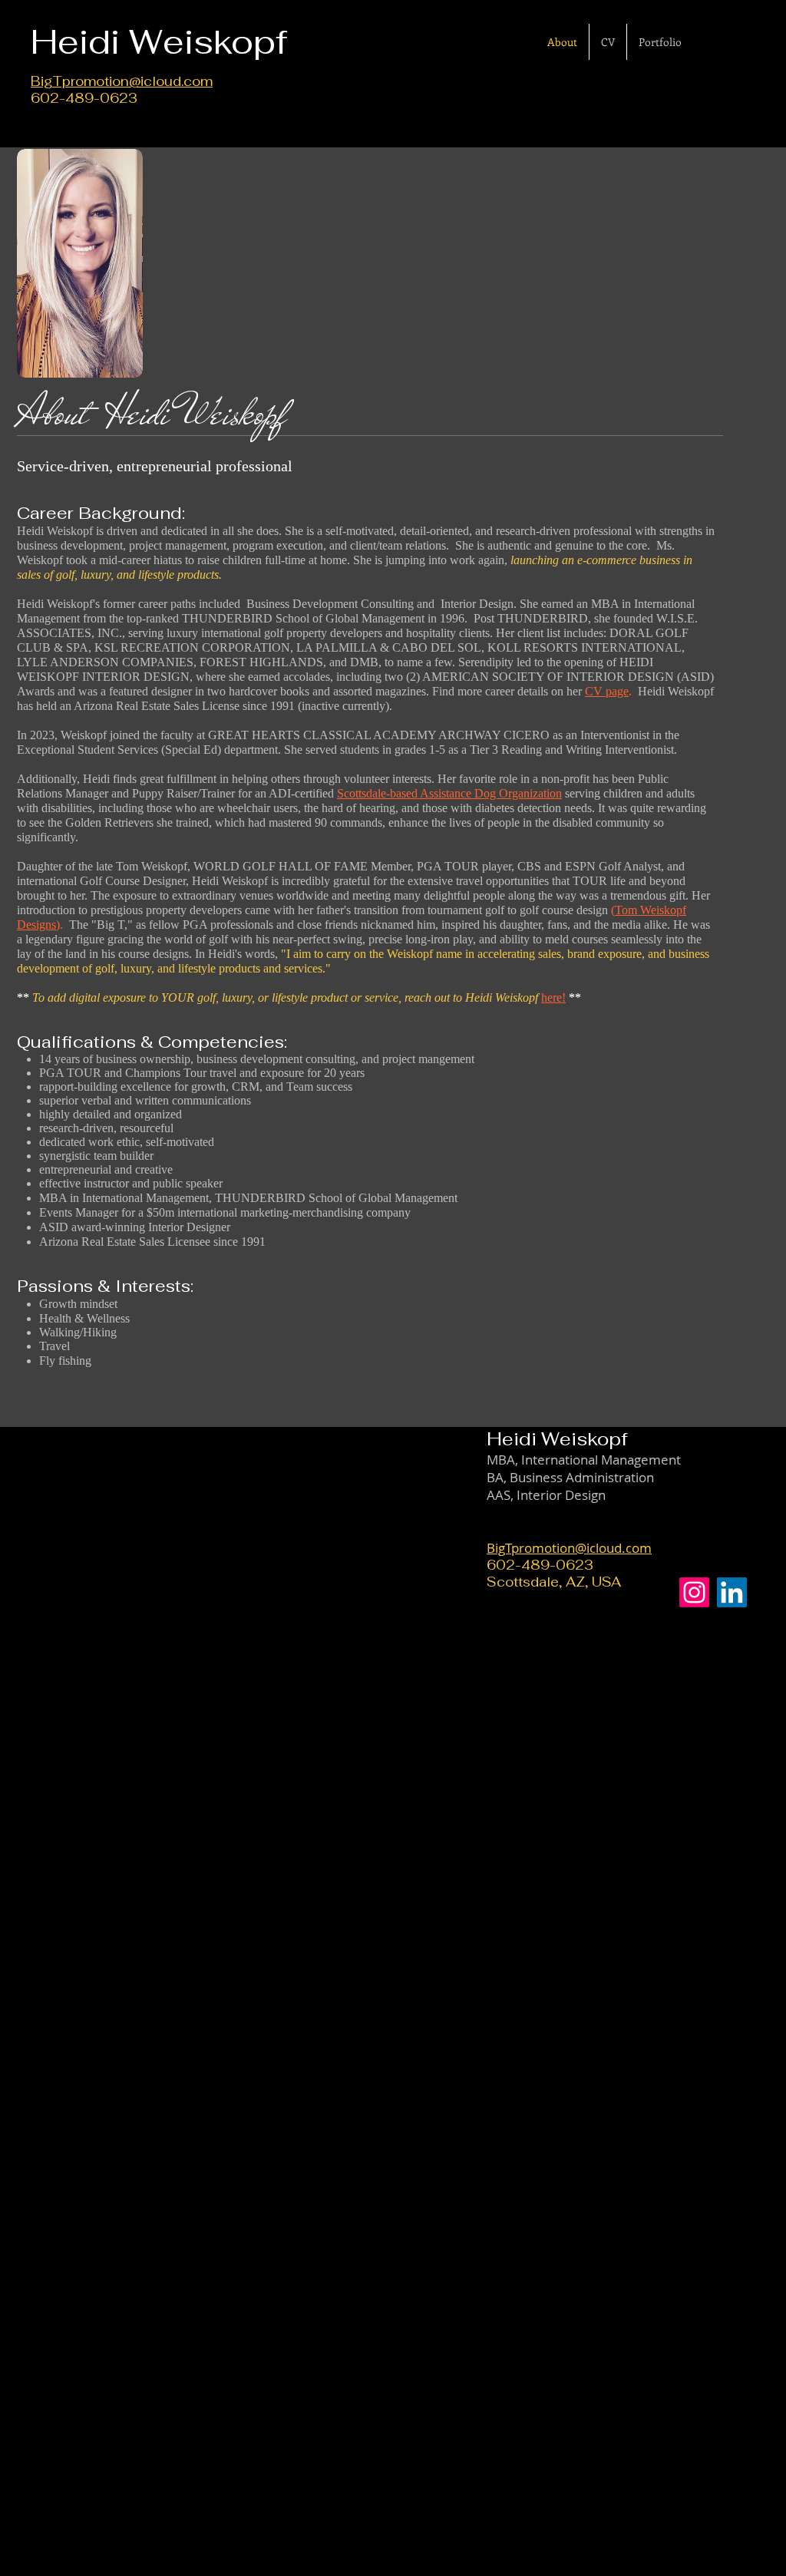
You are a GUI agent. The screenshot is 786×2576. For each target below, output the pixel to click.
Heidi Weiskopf (557, 1439)
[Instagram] (694, 1592)
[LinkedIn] (732, 1592)
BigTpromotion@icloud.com (122, 81)
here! (553, 997)
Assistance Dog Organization (491, 793)
